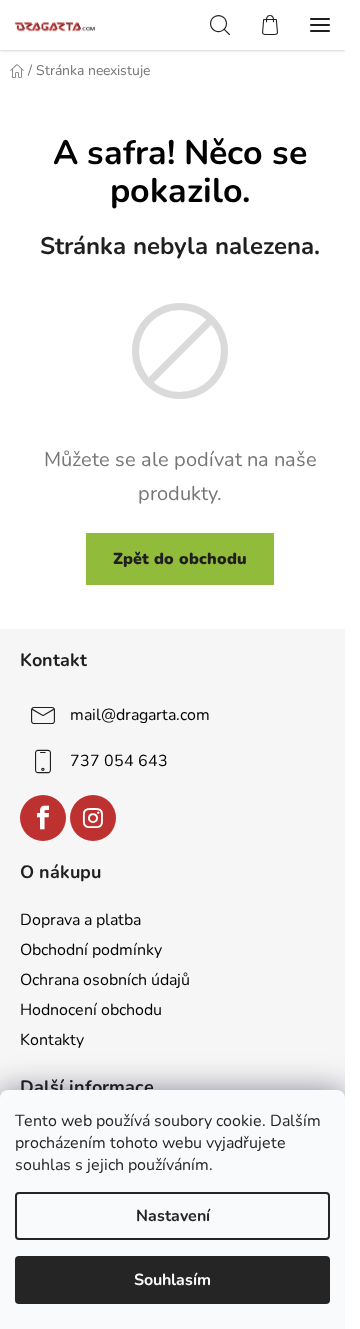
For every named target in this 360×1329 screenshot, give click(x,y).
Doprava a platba (80, 920)
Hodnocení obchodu (91, 1010)
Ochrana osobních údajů (105, 980)
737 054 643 (119, 761)
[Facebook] (43, 818)
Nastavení (173, 1216)
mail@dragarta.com (140, 715)
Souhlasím (172, 1280)
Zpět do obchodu (180, 559)
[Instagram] (93, 818)
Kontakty (52, 1040)
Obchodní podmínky (91, 950)
